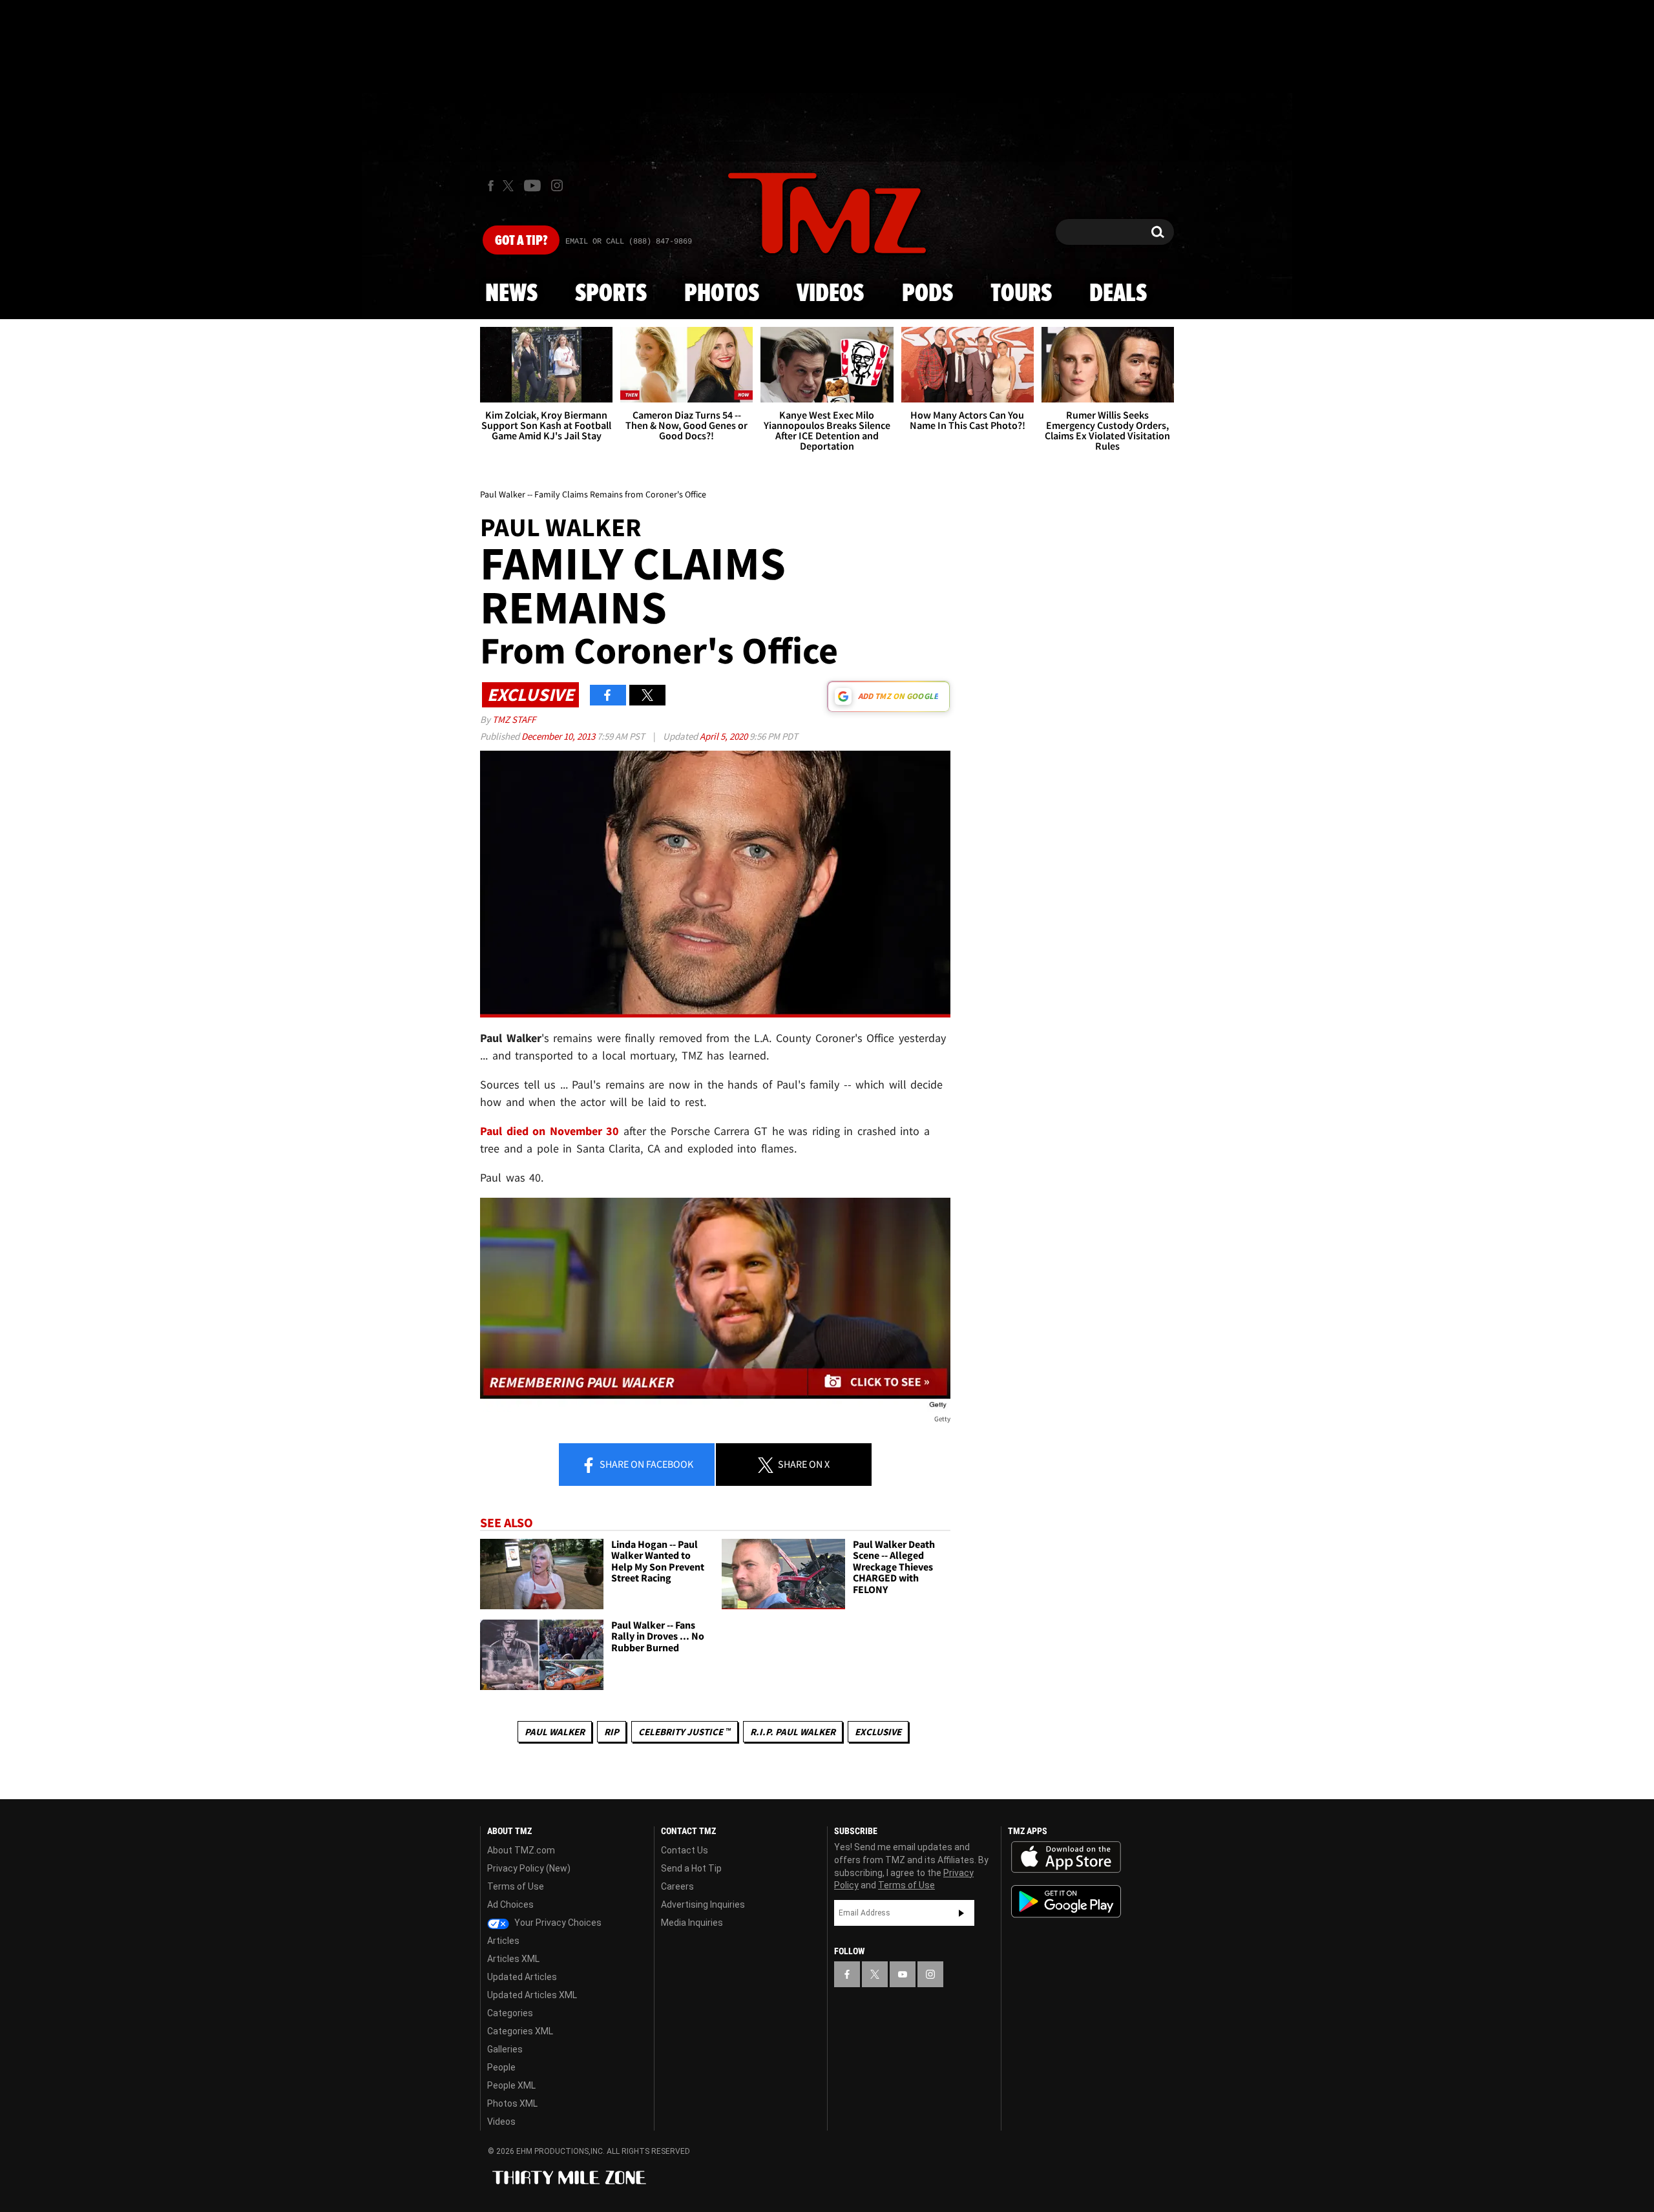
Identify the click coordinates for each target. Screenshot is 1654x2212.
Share (645, 1464)
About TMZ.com (521, 1850)
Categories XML (520, 2031)
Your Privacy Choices (557, 1923)
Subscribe (961, 1913)
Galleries (505, 2049)
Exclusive (878, 1732)
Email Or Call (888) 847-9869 (629, 242)
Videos (830, 294)
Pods (927, 294)
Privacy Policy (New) (529, 1868)
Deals (1118, 294)
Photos (722, 294)
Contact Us (685, 1850)
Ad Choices (510, 1904)
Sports (611, 294)
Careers (677, 1886)
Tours (1021, 294)
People (501, 2067)
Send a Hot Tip (691, 1868)
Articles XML (513, 1959)
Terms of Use (516, 1886)
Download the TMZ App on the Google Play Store (1066, 1902)
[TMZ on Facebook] (491, 186)
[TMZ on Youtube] (532, 185)
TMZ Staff (514, 719)
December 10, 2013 (559, 736)
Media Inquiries (692, 1923)
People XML (511, 2085)
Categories (510, 2013)
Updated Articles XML (532, 1995)
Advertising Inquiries (703, 1904)
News (511, 294)
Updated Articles (522, 1977)
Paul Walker (555, 1732)
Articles (503, 1941)
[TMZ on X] (510, 186)
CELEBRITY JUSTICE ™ (685, 1732)
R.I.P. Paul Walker (793, 1732)
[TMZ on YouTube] (903, 1974)
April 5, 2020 (725, 736)
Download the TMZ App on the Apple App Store (1066, 1857)
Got (521, 241)
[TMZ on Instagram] (557, 185)
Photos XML (512, 2103)
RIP (612, 1732)
